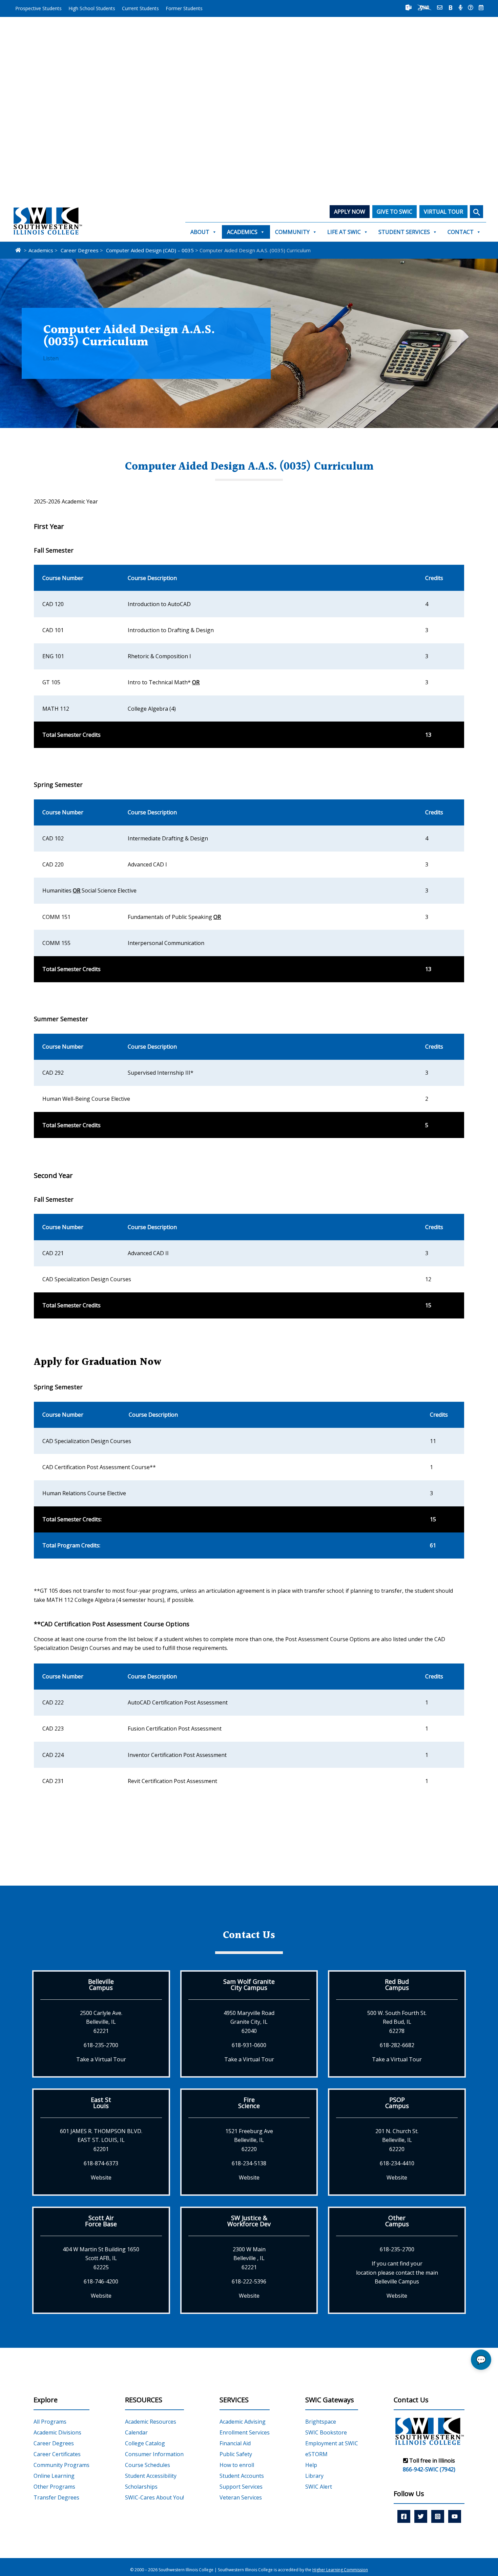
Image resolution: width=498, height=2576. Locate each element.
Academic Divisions (57, 2432)
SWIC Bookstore (326, 2432)
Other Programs (54, 2487)
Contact (461, 232)
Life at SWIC (344, 232)
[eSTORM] (424, 7)
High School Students (92, 8)
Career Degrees (54, 2443)
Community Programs (61, 2465)
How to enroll (237, 2465)
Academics (242, 232)
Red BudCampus (397, 1984)
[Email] (440, 7)
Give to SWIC (395, 212)
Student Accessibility (151, 2476)
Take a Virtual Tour (101, 2059)
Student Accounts (242, 2476)
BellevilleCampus (101, 1984)
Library (314, 2476)
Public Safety (236, 2454)
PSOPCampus (397, 2103)
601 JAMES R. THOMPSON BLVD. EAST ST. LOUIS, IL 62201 (101, 2140)
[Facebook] (404, 2516)
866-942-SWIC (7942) (429, 2469)
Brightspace (321, 2422)
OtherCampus (397, 2221)
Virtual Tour (443, 212)
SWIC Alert (319, 2487)
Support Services (241, 2487)
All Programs (50, 2422)
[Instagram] (438, 2516)
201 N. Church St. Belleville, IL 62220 (397, 2140)
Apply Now (350, 212)
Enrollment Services (245, 2432)
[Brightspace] (451, 7)
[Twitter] (421, 2516)
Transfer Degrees (56, 2497)
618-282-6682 (397, 2045)
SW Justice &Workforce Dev (249, 2221)
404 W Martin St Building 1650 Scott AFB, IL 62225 (101, 2258)
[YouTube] (455, 2516)
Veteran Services (241, 2497)
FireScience (249, 2103)
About (200, 232)
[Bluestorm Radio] (461, 7)
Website (101, 2177)
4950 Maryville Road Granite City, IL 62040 (249, 2022)
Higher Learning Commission (340, 2570)
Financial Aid (235, 2443)
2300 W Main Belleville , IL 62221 (249, 2258)
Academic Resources (151, 2422)
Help (311, 2465)
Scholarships (141, 2487)
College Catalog (145, 2443)
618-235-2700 (101, 2045)
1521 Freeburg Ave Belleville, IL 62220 (249, 2140)
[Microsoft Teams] (409, 7)
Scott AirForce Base (101, 2221)
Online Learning (54, 2476)
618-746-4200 (101, 2281)
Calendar (136, 2432)
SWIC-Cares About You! (154, 2497)
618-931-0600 (249, 2045)
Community (292, 232)
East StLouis (101, 2103)
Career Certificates (57, 2454)
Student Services (404, 232)
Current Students (140, 8)
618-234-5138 (249, 2163)
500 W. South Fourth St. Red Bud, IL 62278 (397, 2022)
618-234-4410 (397, 2163)
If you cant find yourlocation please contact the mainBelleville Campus (397, 2272)
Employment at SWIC (332, 2443)
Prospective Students (38, 8)
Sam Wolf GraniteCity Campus (249, 1984)
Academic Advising (243, 2422)
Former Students (184, 8)
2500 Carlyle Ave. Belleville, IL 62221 (101, 2022)
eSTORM (316, 2454)
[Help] (471, 7)
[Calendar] (481, 7)
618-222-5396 (249, 2281)
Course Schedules (148, 2465)
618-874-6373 (101, 2163)
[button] (476, 212)
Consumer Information (154, 2454)
